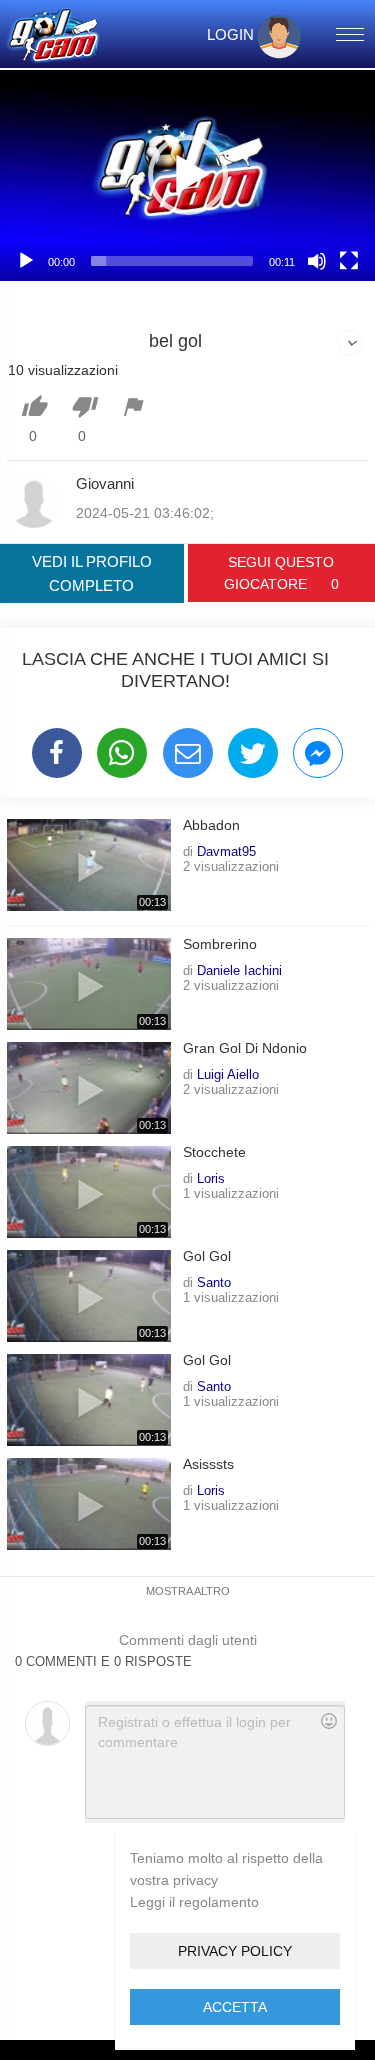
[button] (188, 175)
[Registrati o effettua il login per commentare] (214, 1762)
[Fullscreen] (349, 261)
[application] (187, 175)
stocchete (214, 1152)
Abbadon (211, 825)
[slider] (172, 261)
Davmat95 (226, 851)
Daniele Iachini (239, 970)
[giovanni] (34, 501)
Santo (214, 1282)
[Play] (26, 261)
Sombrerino (220, 944)
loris (211, 1178)
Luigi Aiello (228, 1074)
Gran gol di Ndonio (245, 1048)
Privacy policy (235, 1951)
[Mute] (317, 261)
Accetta (235, 2007)
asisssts (208, 1464)
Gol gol (207, 1256)
